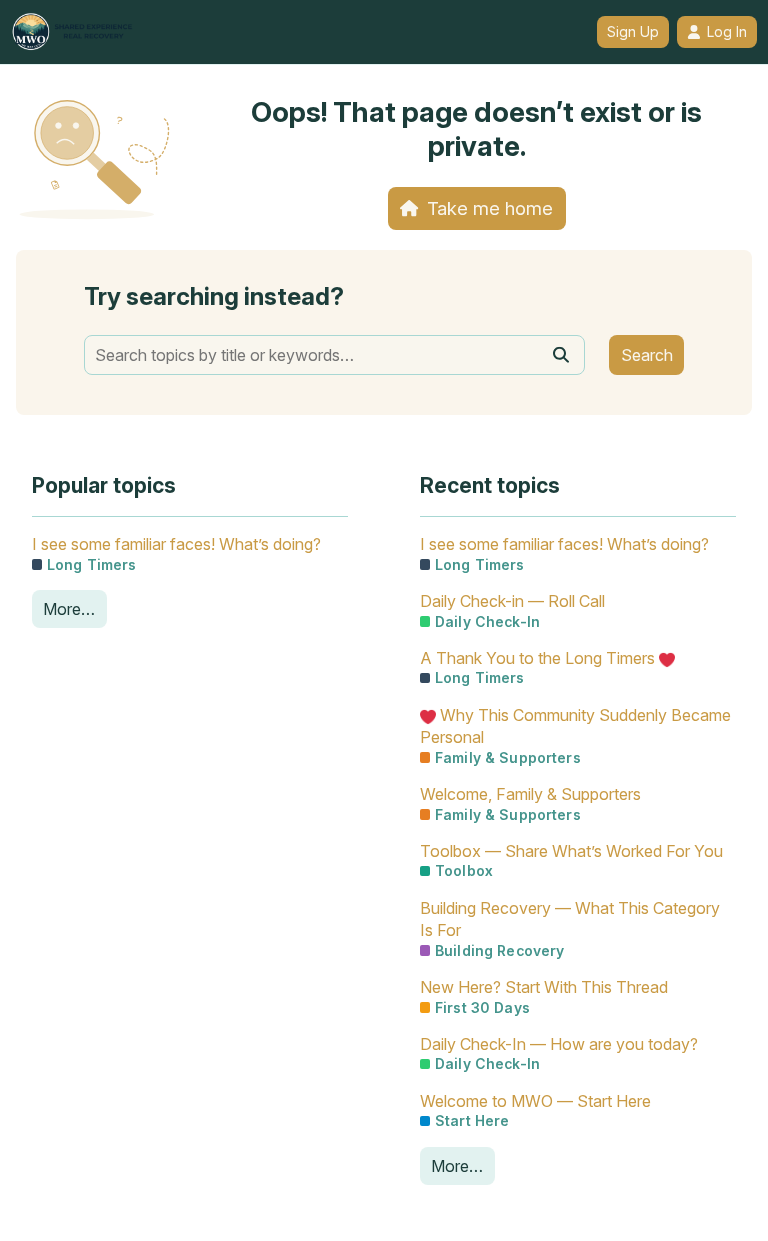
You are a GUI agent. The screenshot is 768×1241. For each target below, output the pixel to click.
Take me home (490, 208)
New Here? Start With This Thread (544, 987)
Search (647, 355)
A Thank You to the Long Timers (539, 658)
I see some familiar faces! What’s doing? (176, 544)
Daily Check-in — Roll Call (512, 601)
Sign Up (633, 32)
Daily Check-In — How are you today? (559, 1044)
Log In (727, 32)
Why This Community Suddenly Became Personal (575, 726)
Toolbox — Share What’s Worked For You (571, 851)
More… (69, 609)
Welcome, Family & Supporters (530, 794)
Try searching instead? (214, 296)
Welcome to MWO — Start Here (535, 1101)
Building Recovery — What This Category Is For (570, 919)
